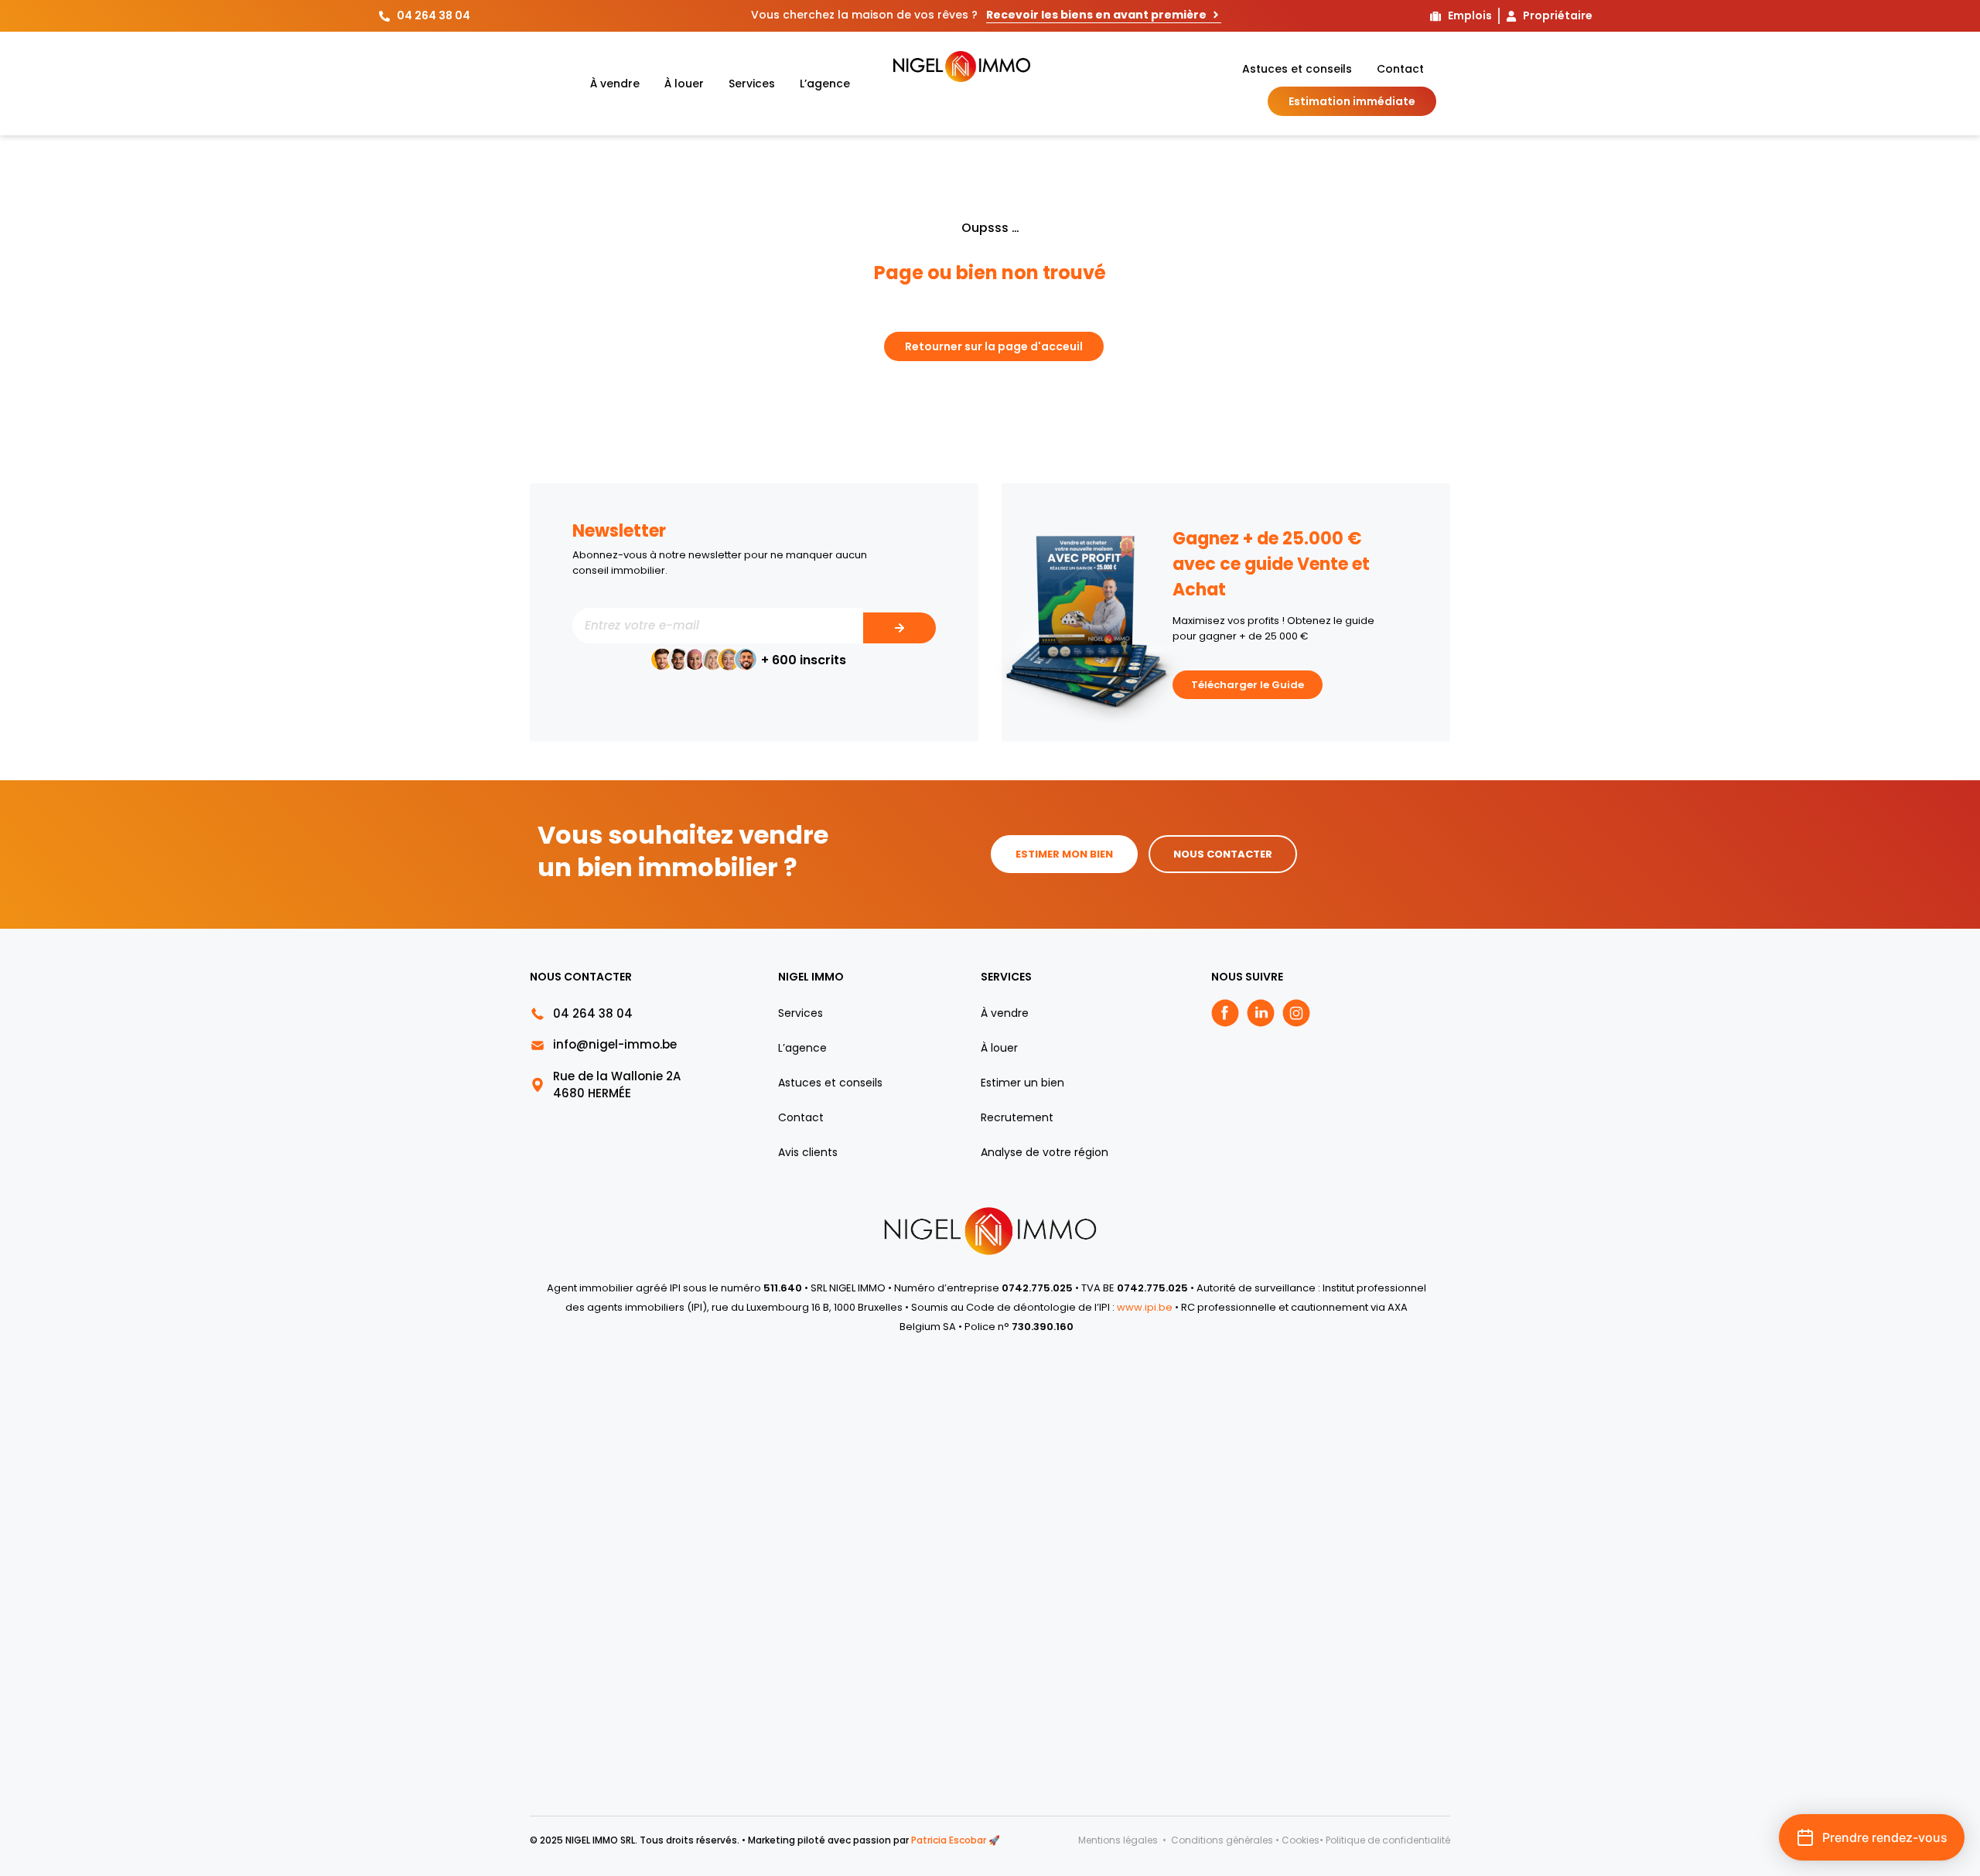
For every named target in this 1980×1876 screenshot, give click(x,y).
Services (752, 84)
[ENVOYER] (900, 628)
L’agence (825, 84)
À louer (684, 84)
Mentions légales (1119, 1840)
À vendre (615, 84)
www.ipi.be (1146, 1307)
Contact (1400, 69)
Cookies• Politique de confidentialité (1366, 1840)
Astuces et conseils (1297, 69)
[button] (1872, 1837)
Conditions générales (1222, 1840)
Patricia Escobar (949, 1840)
